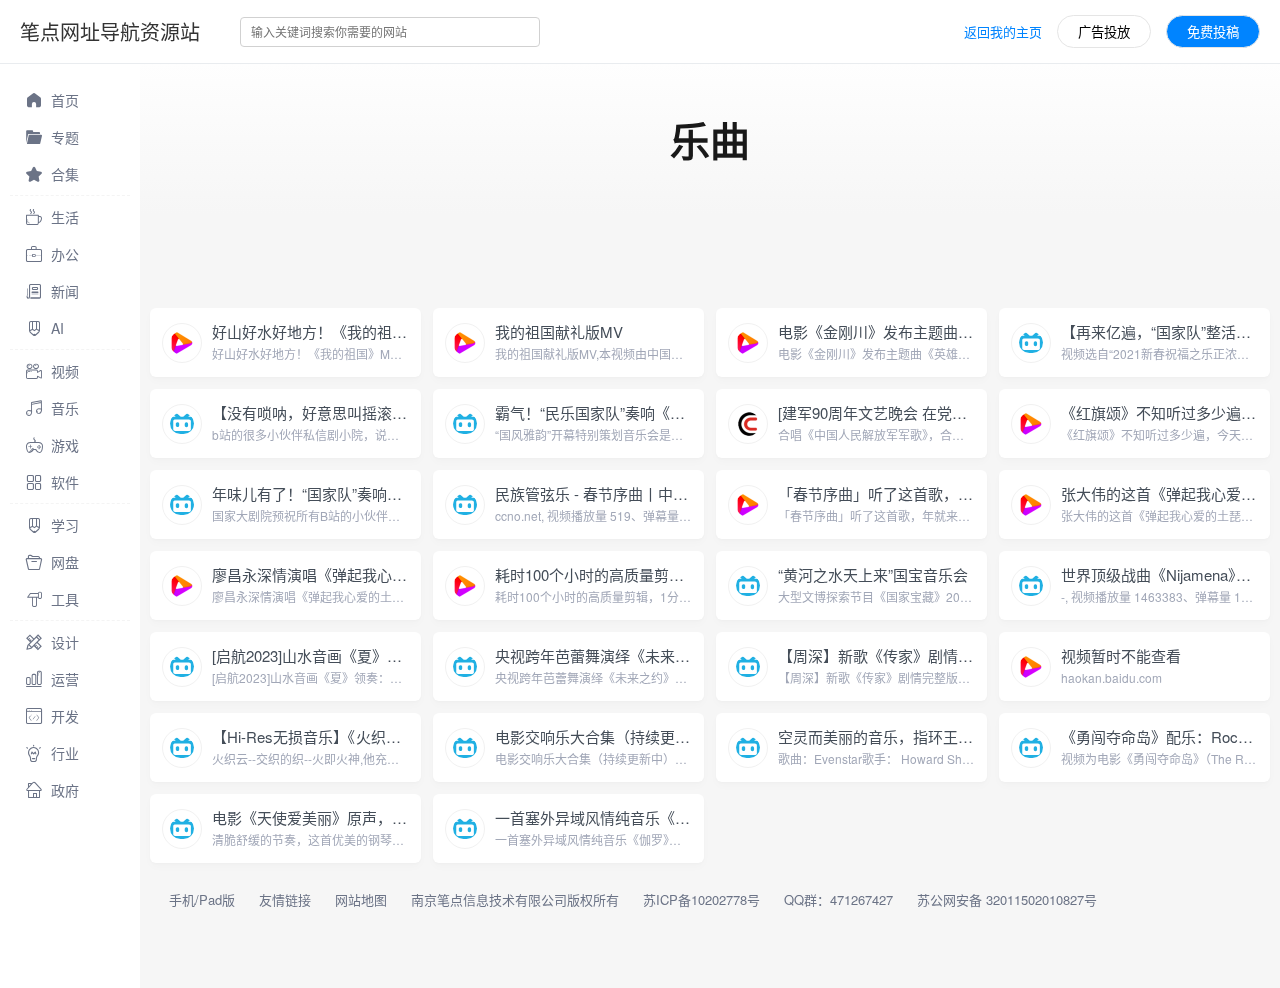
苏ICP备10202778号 (701, 899)
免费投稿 (1213, 31)
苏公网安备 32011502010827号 (1007, 899)
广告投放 (1104, 31)
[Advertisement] (504, 259)
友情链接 (285, 899)
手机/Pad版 (202, 899)
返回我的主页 (1003, 31)
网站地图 (361, 899)
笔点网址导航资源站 (110, 31)
